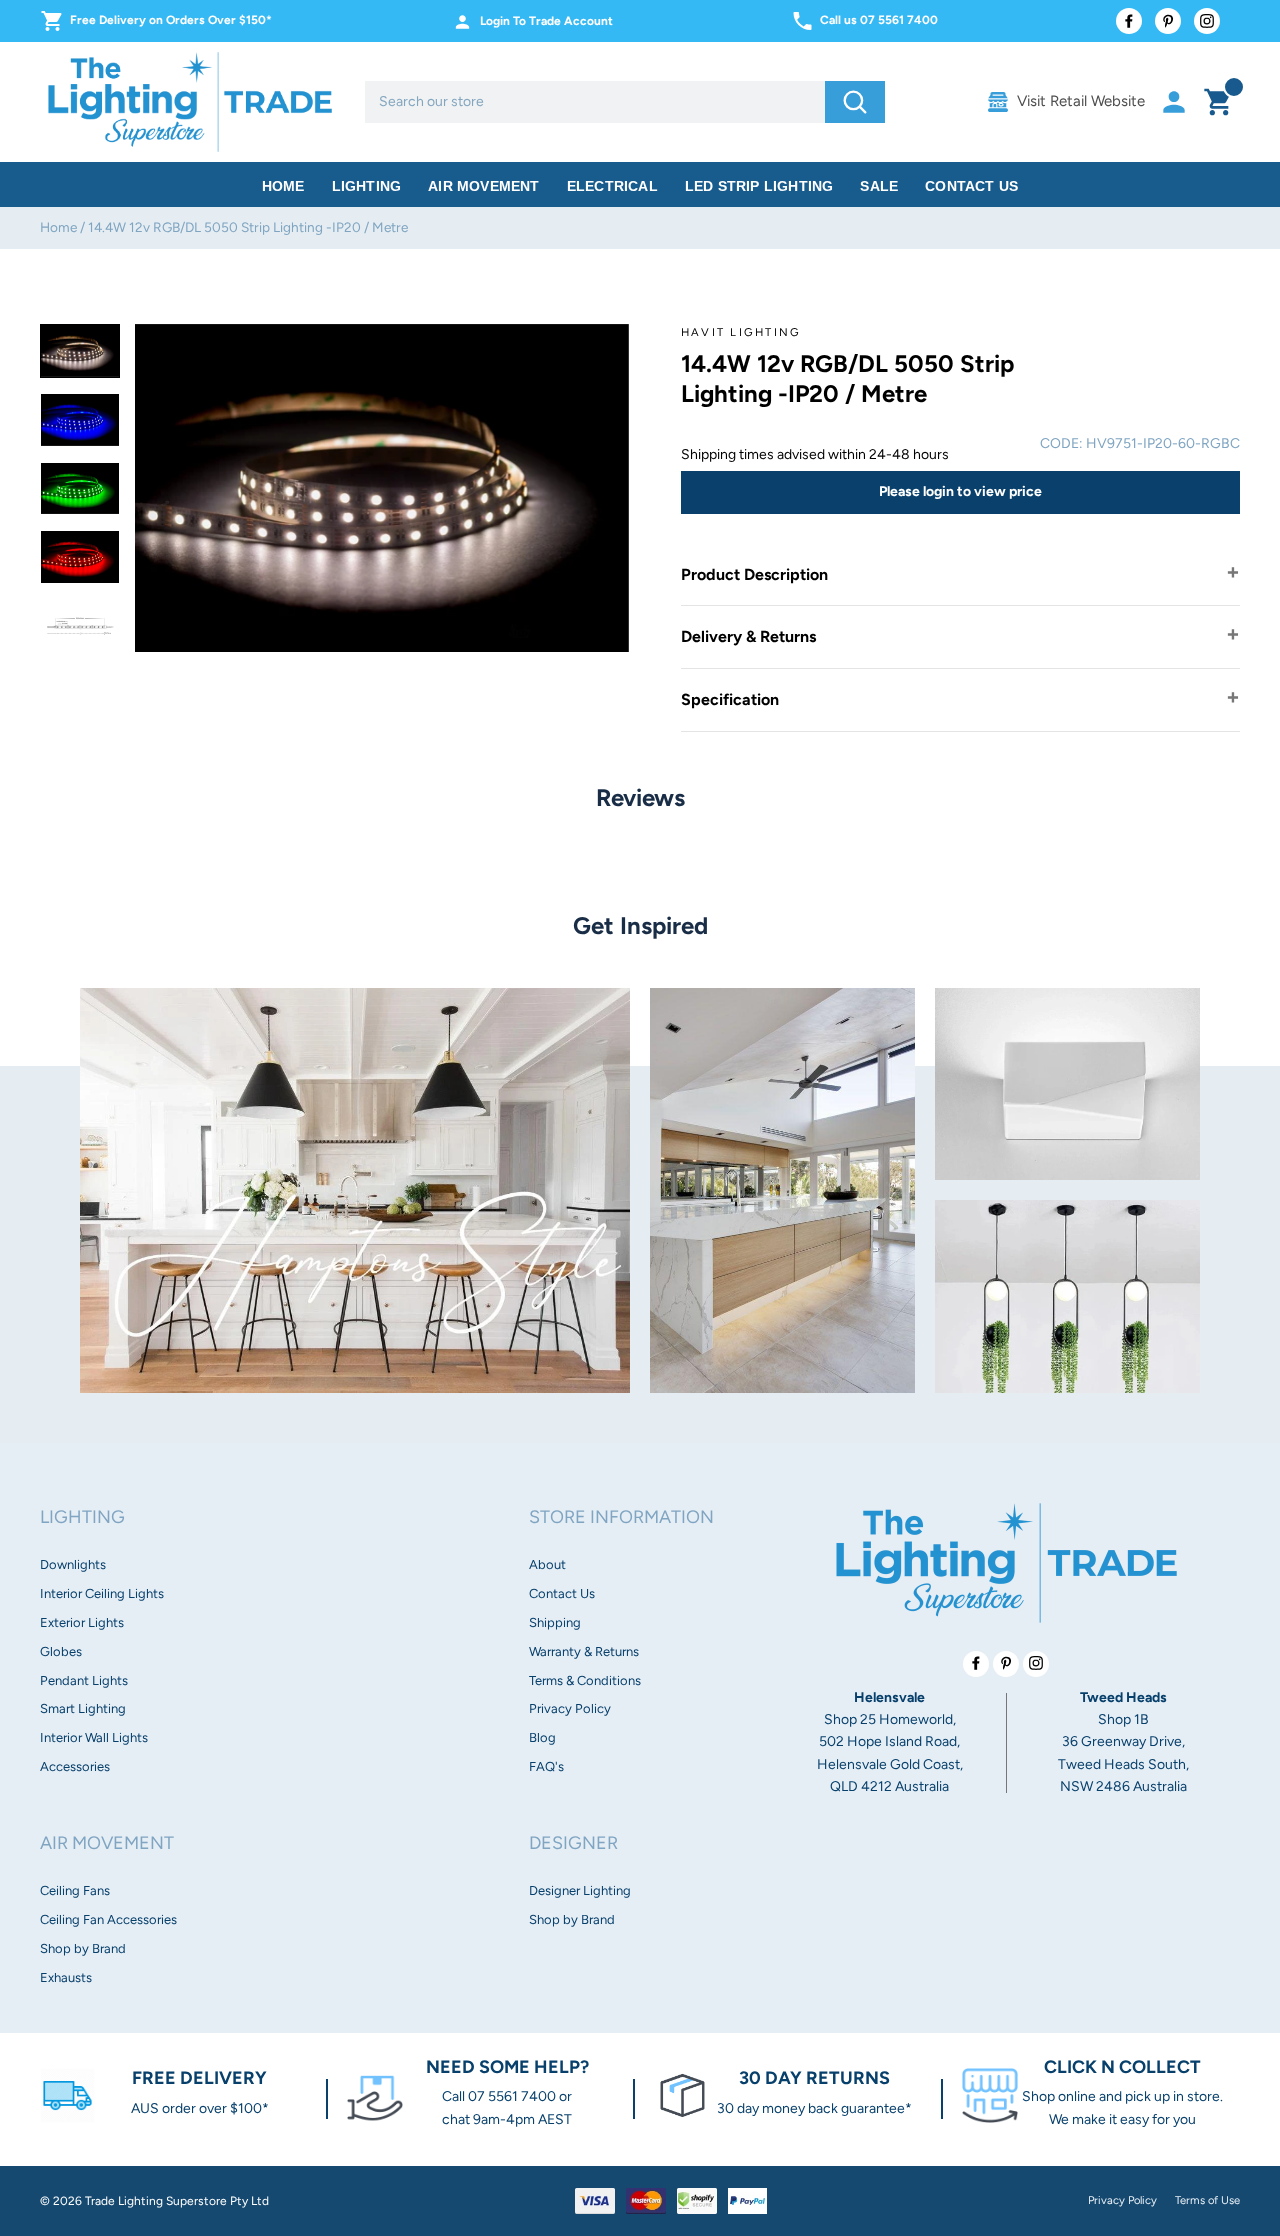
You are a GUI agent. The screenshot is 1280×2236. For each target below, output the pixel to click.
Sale (879, 186)
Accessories (75, 1766)
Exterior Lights (82, 1622)
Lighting (367, 186)
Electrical (612, 186)
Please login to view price (960, 491)
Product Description (754, 574)
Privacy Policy (570, 1708)
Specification (730, 699)
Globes (61, 1651)
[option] (80, 351)
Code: (1061, 443)
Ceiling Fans (75, 1890)
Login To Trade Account (546, 21)
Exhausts (66, 1977)
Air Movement (483, 186)
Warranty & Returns (584, 1651)
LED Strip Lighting (759, 186)
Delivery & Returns (748, 636)
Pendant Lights (84, 1680)
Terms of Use (1207, 2200)
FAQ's (546, 1766)
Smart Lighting (83, 1708)
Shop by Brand (83, 1948)
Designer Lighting (580, 1890)
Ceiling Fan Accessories (108, 1919)
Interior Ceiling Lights (102, 1593)
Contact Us (971, 186)
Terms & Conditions (585, 1680)
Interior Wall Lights (94, 1737)
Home (283, 186)
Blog (542, 1737)
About (547, 1564)
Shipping (555, 1622)
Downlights (73, 1564)
